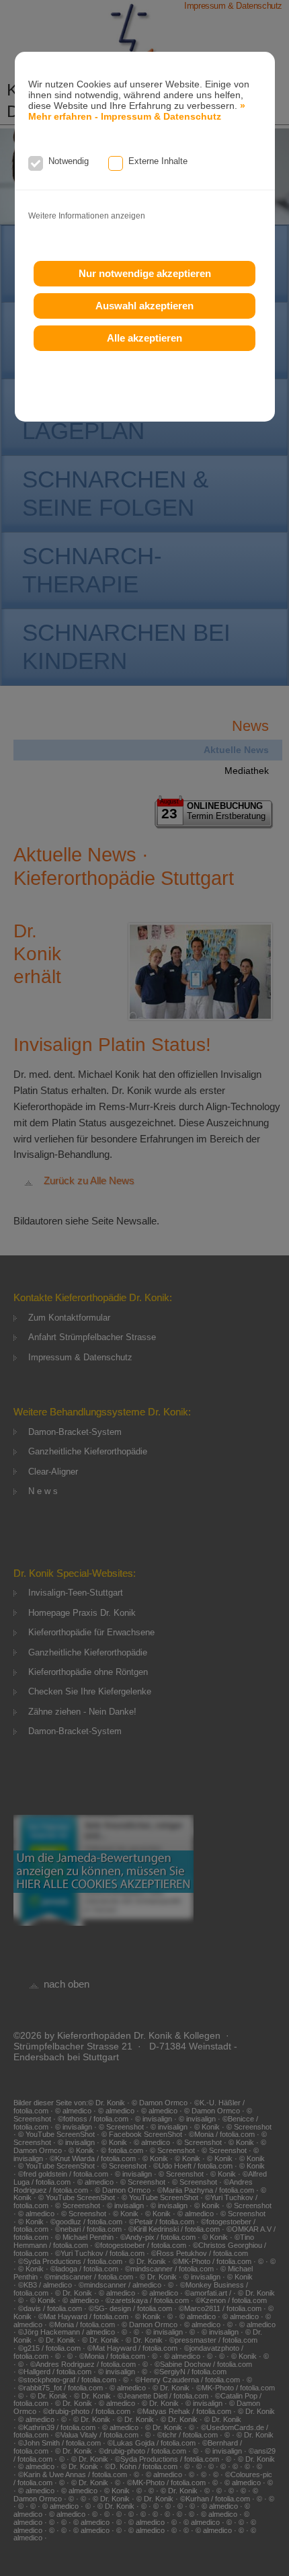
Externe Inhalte (158, 161)
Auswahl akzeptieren (144, 306)
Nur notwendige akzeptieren (145, 273)
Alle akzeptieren (144, 338)
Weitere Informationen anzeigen (87, 216)
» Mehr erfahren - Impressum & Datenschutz (137, 111)
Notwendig (69, 161)
